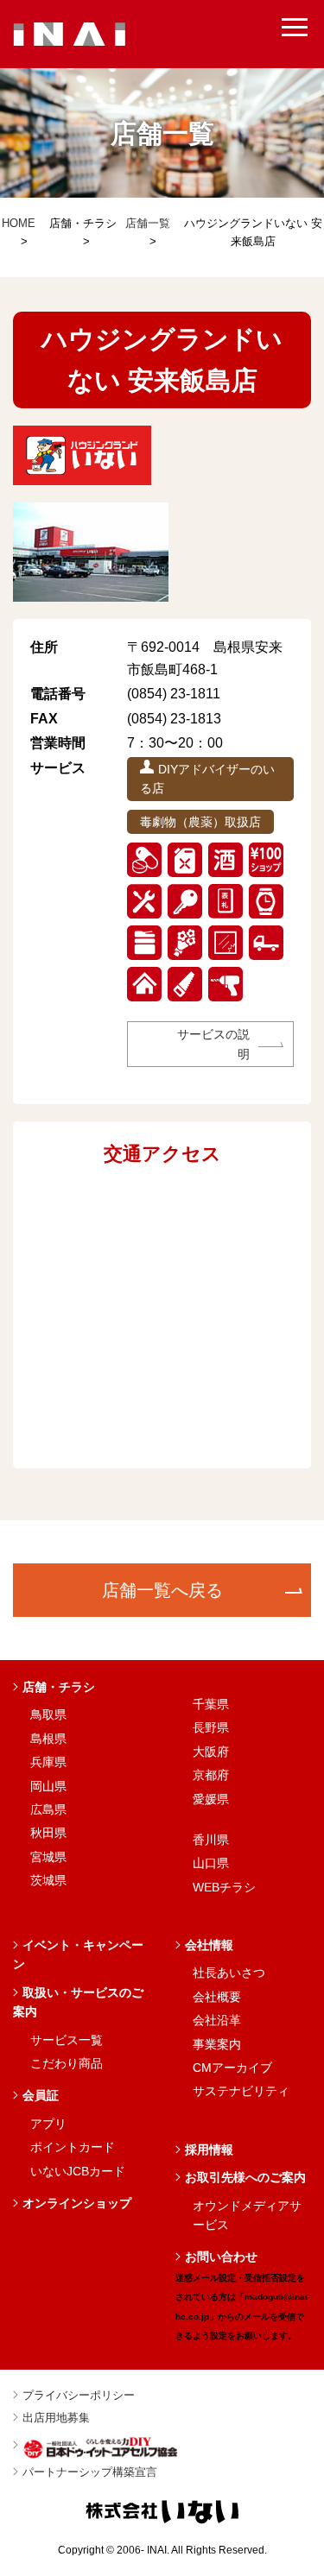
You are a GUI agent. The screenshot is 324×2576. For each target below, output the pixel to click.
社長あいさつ (229, 1973)
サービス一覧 (67, 2040)
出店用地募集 (56, 2418)
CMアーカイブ (232, 2068)
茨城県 (48, 1880)
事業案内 (217, 2044)
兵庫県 (48, 1762)
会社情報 (209, 1945)
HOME (19, 223)
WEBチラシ (224, 1887)
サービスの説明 (213, 1044)
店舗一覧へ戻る (162, 1590)
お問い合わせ (243, 2295)
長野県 (211, 1727)
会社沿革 (217, 2020)
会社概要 (217, 1997)
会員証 (41, 2095)
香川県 (211, 1840)
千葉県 (211, 1704)
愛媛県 (211, 1799)
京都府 (211, 1775)
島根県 (48, 1739)
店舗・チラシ (59, 1687)
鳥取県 (48, 1714)
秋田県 (48, 1833)
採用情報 (209, 2150)
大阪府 (211, 1752)
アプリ (48, 2124)
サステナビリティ (241, 2091)
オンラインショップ (77, 2203)
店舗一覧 (148, 223)
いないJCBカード (78, 2171)
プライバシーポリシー (79, 2395)
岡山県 (48, 1786)
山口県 (211, 1863)
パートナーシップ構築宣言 (90, 2472)
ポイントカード (73, 2147)
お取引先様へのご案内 (245, 2177)
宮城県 (48, 1857)
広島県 (48, 1809)
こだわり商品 (67, 2063)
